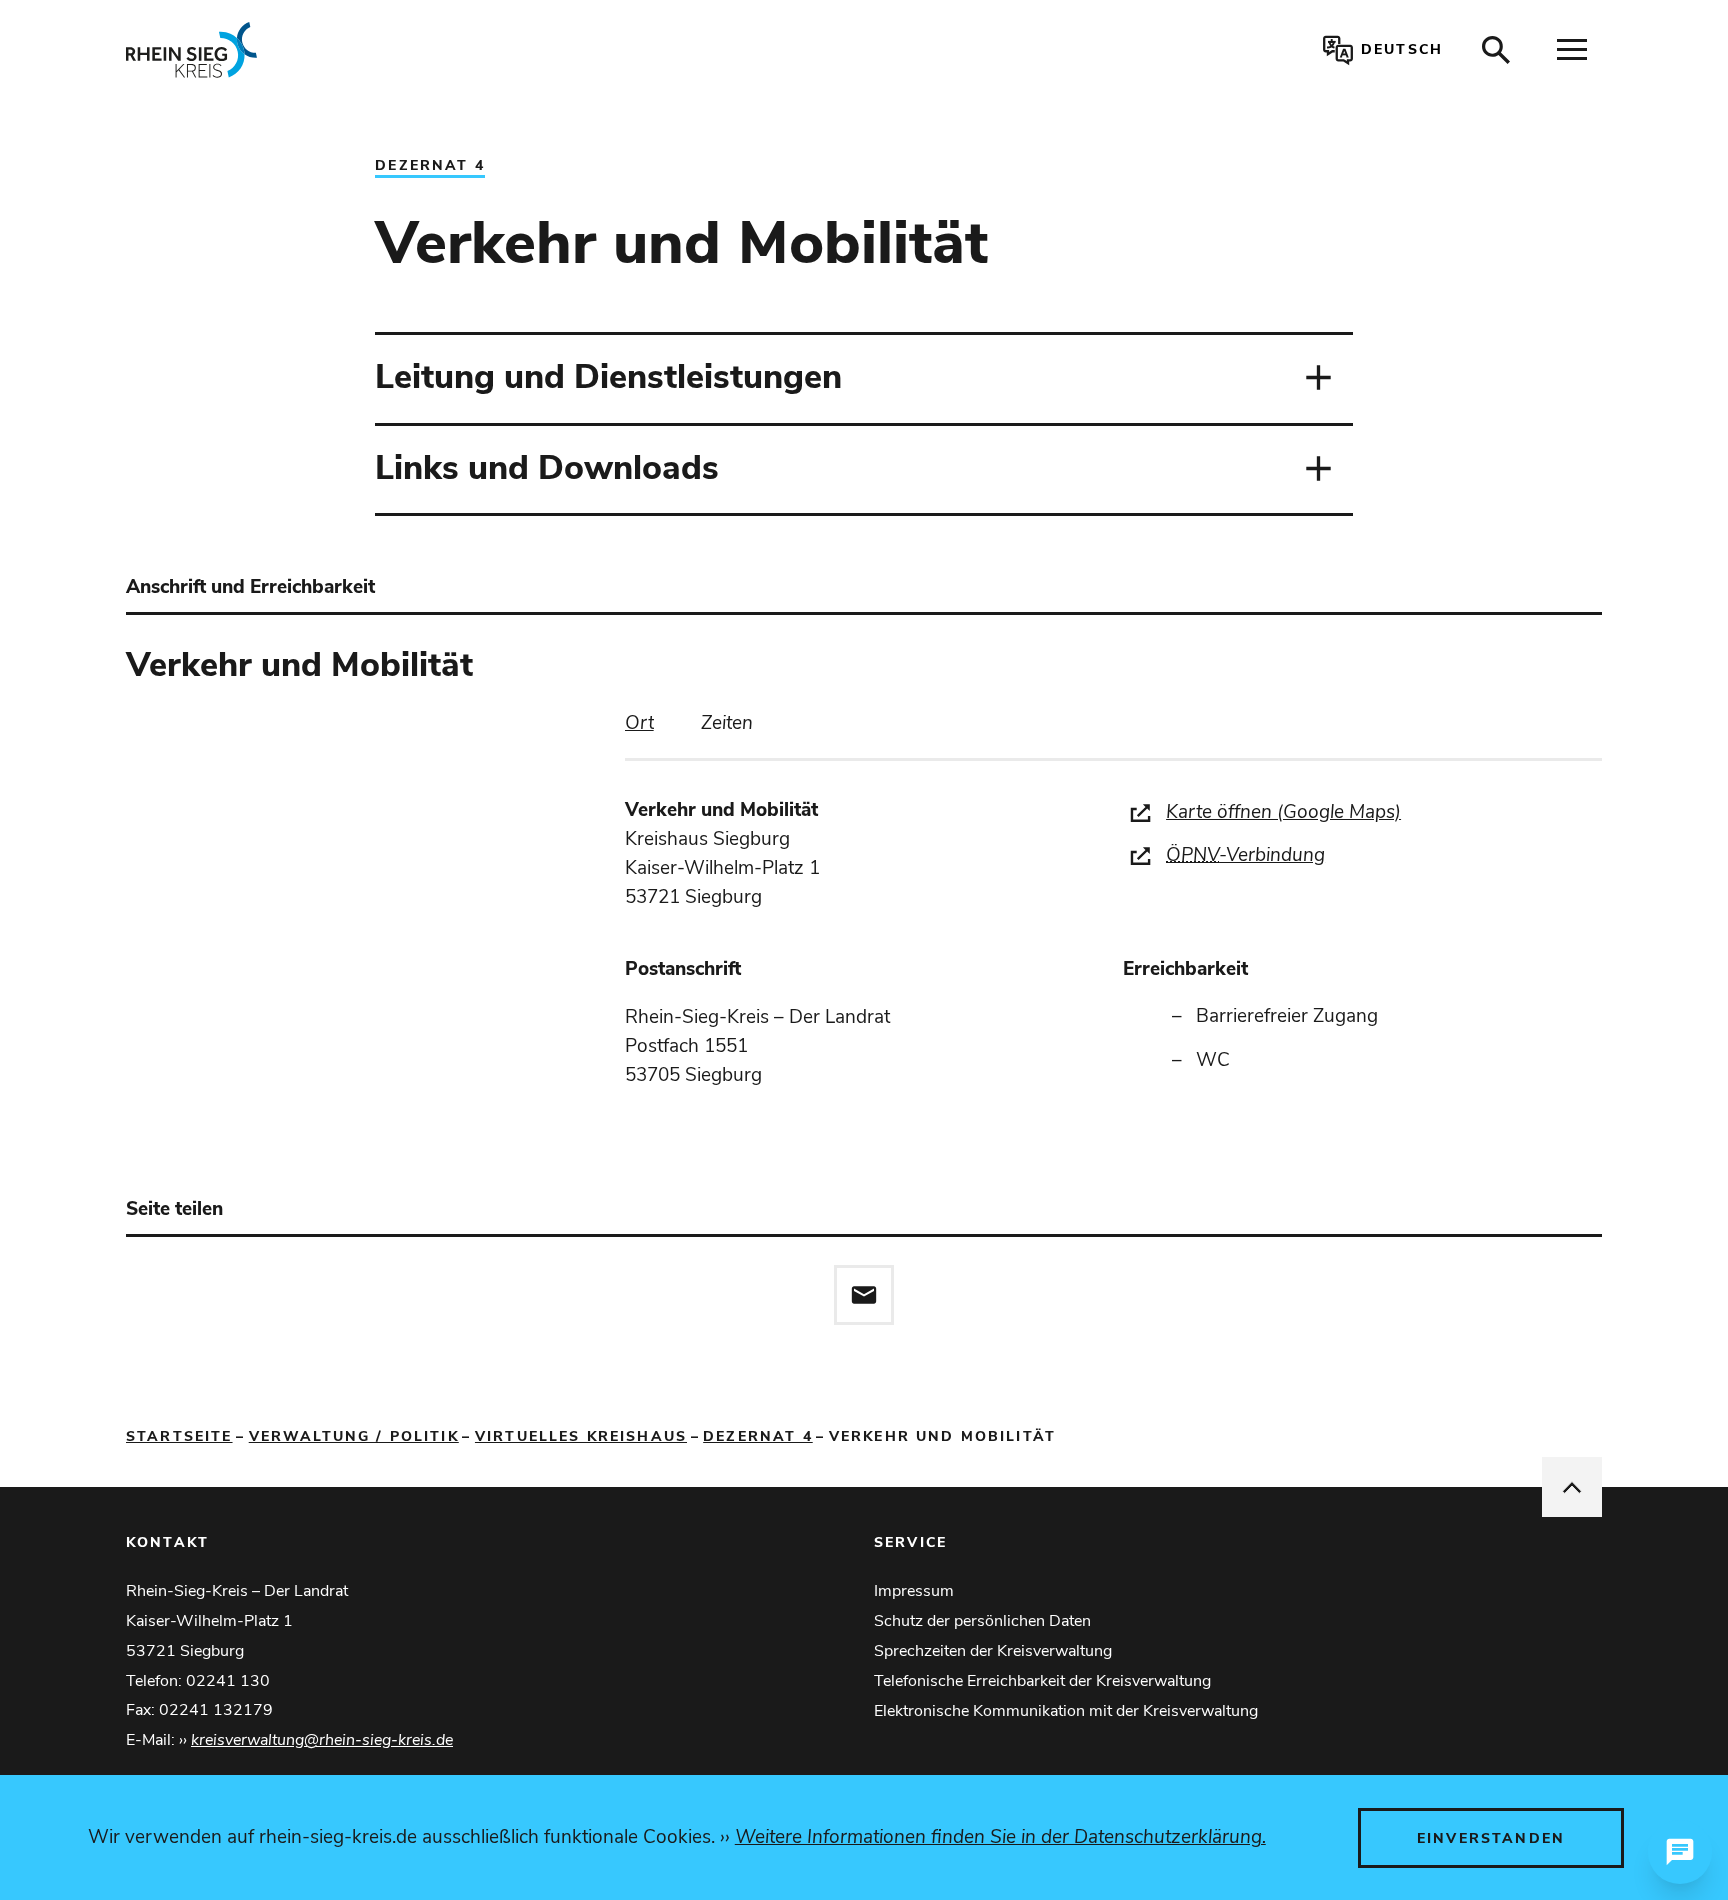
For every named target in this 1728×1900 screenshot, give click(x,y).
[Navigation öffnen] (1572, 50)
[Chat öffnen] (1680, 1852)
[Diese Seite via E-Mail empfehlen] (864, 1295)
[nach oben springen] (1572, 1487)
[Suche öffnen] (1496, 50)
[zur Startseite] (427, 50)
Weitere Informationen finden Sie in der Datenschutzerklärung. (1000, 1837)
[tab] (639, 723)
